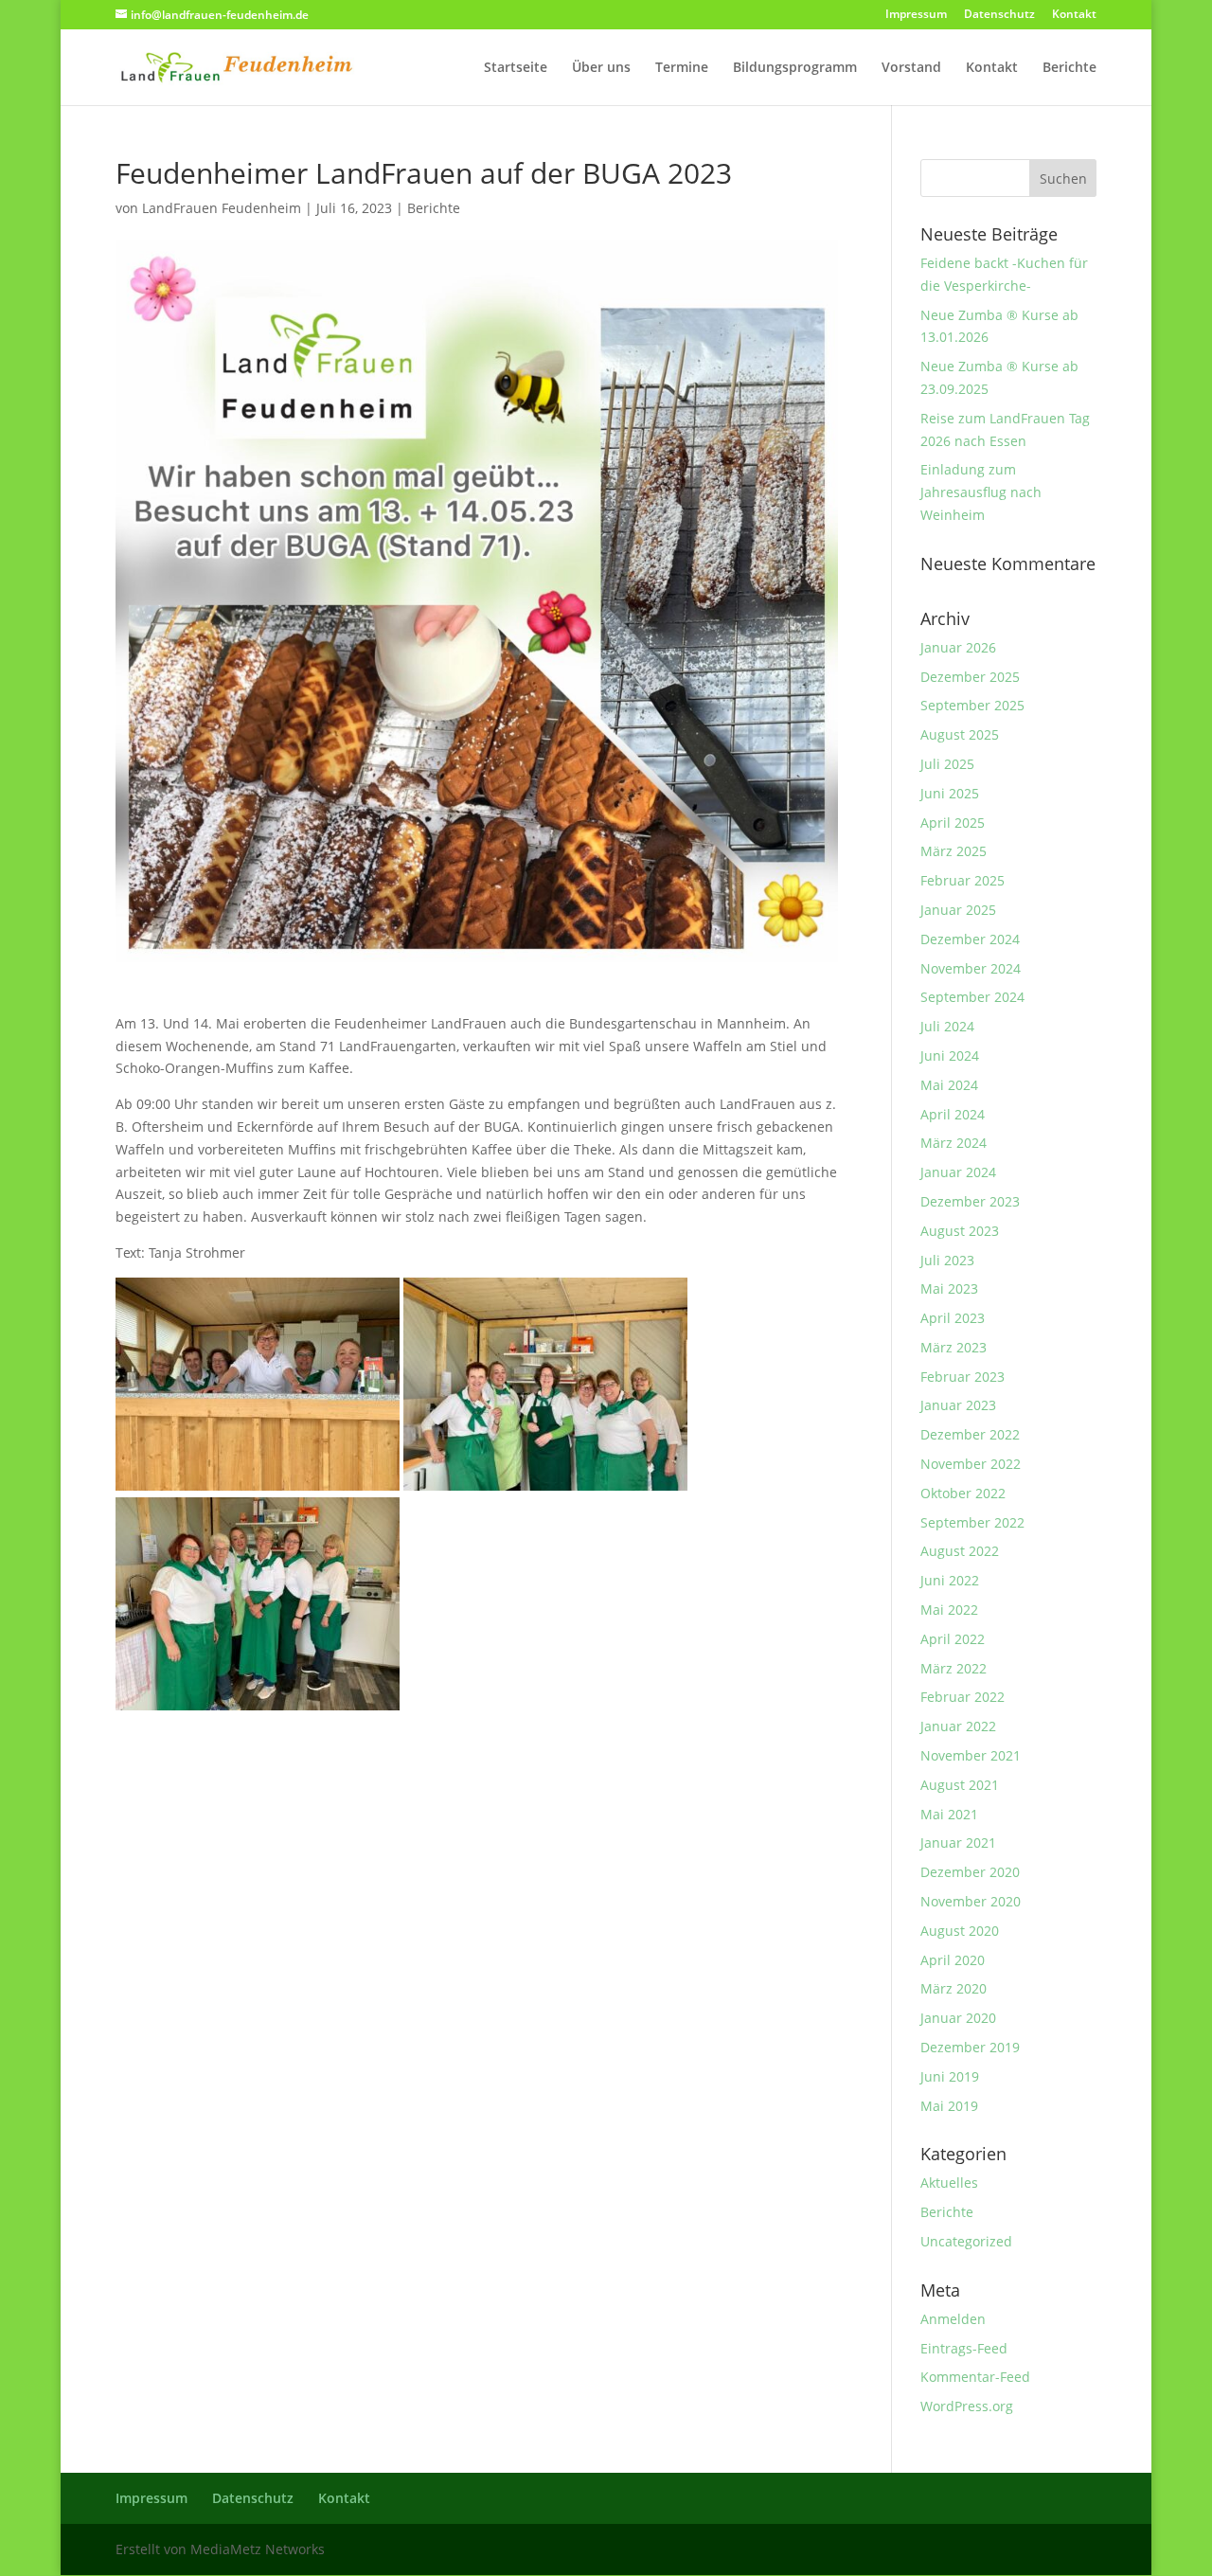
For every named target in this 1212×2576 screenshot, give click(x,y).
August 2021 (960, 1785)
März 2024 (954, 1143)
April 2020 (953, 1960)
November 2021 (971, 1755)
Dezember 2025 (970, 677)
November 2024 (971, 968)
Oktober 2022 (963, 1493)
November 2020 (971, 1901)
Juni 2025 (950, 793)
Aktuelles (949, 2182)
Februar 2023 (962, 1377)
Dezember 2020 (970, 1872)
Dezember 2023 (970, 1201)
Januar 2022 (958, 1726)
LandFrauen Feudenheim (222, 208)
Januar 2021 (958, 1843)
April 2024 (953, 1114)
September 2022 (972, 1522)
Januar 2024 (958, 1172)
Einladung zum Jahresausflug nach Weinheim (981, 492)
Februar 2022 (962, 1697)
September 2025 (972, 705)
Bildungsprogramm (795, 68)
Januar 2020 (958, 2018)
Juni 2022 (950, 1580)
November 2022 (971, 1464)
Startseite (516, 68)
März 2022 (954, 1668)
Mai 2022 (949, 1610)
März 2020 (954, 1988)
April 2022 (953, 1639)
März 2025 (954, 851)
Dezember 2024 (970, 939)
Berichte (1069, 68)
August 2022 (960, 1551)
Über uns (601, 68)
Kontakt (1074, 15)
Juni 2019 (950, 2076)
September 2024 (972, 997)
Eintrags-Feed (964, 2348)
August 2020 (960, 1931)
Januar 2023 (958, 1405)
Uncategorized (966, 2241)
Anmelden (953, 2319)
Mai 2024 (949, 1085)
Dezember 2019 (970, 2047)
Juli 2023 (947, 1260)
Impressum (916, 15)
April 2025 (953, 823)
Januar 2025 (958, 910)
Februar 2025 (962, 880)
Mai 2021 (949, 1814)
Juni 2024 (950, 1055)
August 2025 (960, 734)
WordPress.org (967, 2406)
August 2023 (960, 1231)
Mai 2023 (949, 1288)
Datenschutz (999, 15)
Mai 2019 (949, 2106)
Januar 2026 (958, 647)
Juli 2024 (947, 1026)
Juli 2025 (947, 764)
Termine (682, 68)
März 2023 (954, 1347)
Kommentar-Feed (975, 2377)
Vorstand (911, 68)
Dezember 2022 (970, 1434)
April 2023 (953, 1318)
